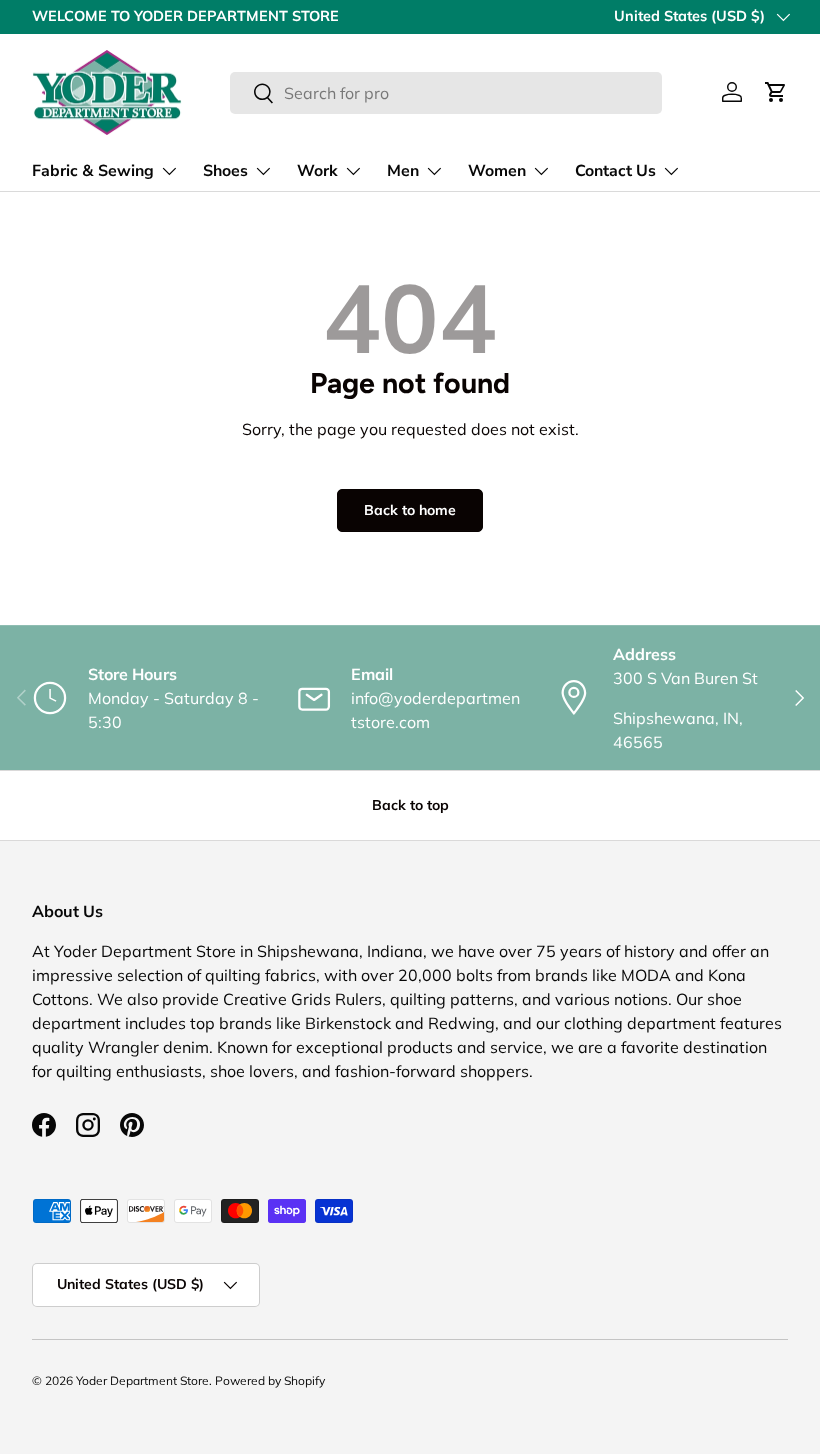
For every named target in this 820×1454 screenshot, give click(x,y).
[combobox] (445, 93)
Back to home (410, 510)
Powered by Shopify (270, 1380)
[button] (776, 92)
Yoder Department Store (142, 1380)
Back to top (410, 805)
